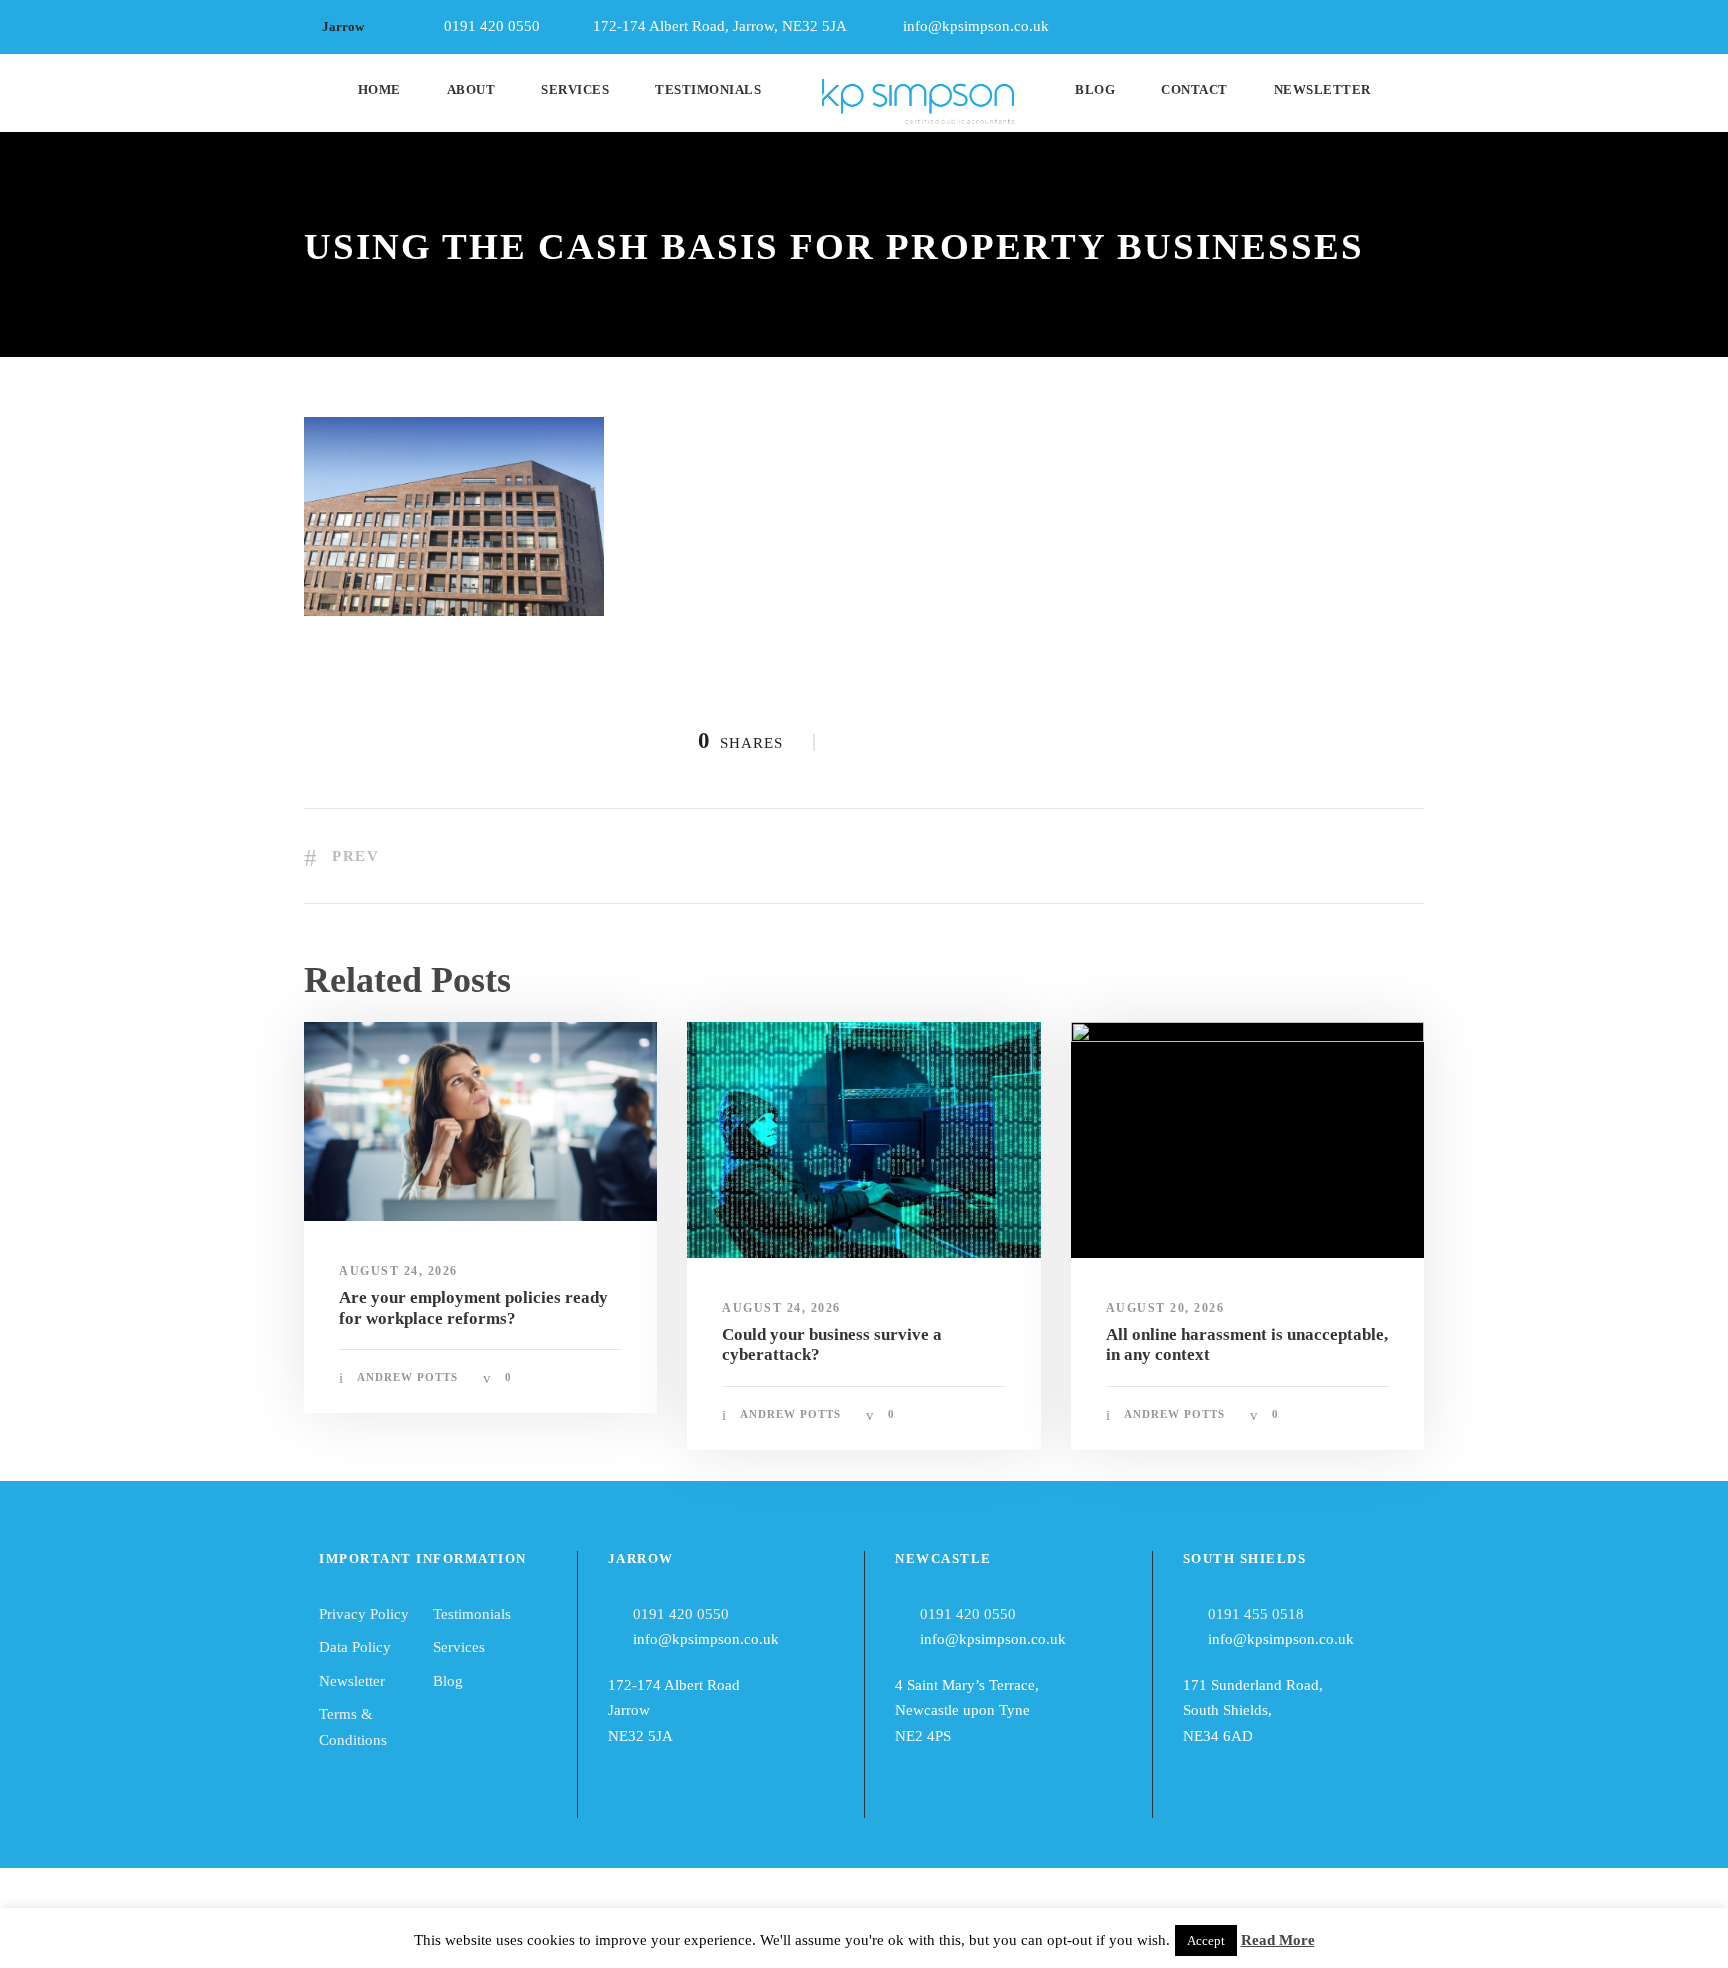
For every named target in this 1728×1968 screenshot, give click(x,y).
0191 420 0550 (681, 1614)
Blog (1095, 89)
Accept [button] (1206, 1940)
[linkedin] (1381, 22)
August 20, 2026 (1165, 1308)
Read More (1278, 1940)
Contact (1194, 89)
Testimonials (708, 89)
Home (379, 89)
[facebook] (1344, 22)
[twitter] (1418, 22)
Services (575, 89)
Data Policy (355, 1647)
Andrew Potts (407, 1377)
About (471, 89)
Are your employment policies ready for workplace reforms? (473, 1307)
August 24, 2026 (398, 1271)
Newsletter (1322, 89)
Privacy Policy (364, 1614)
